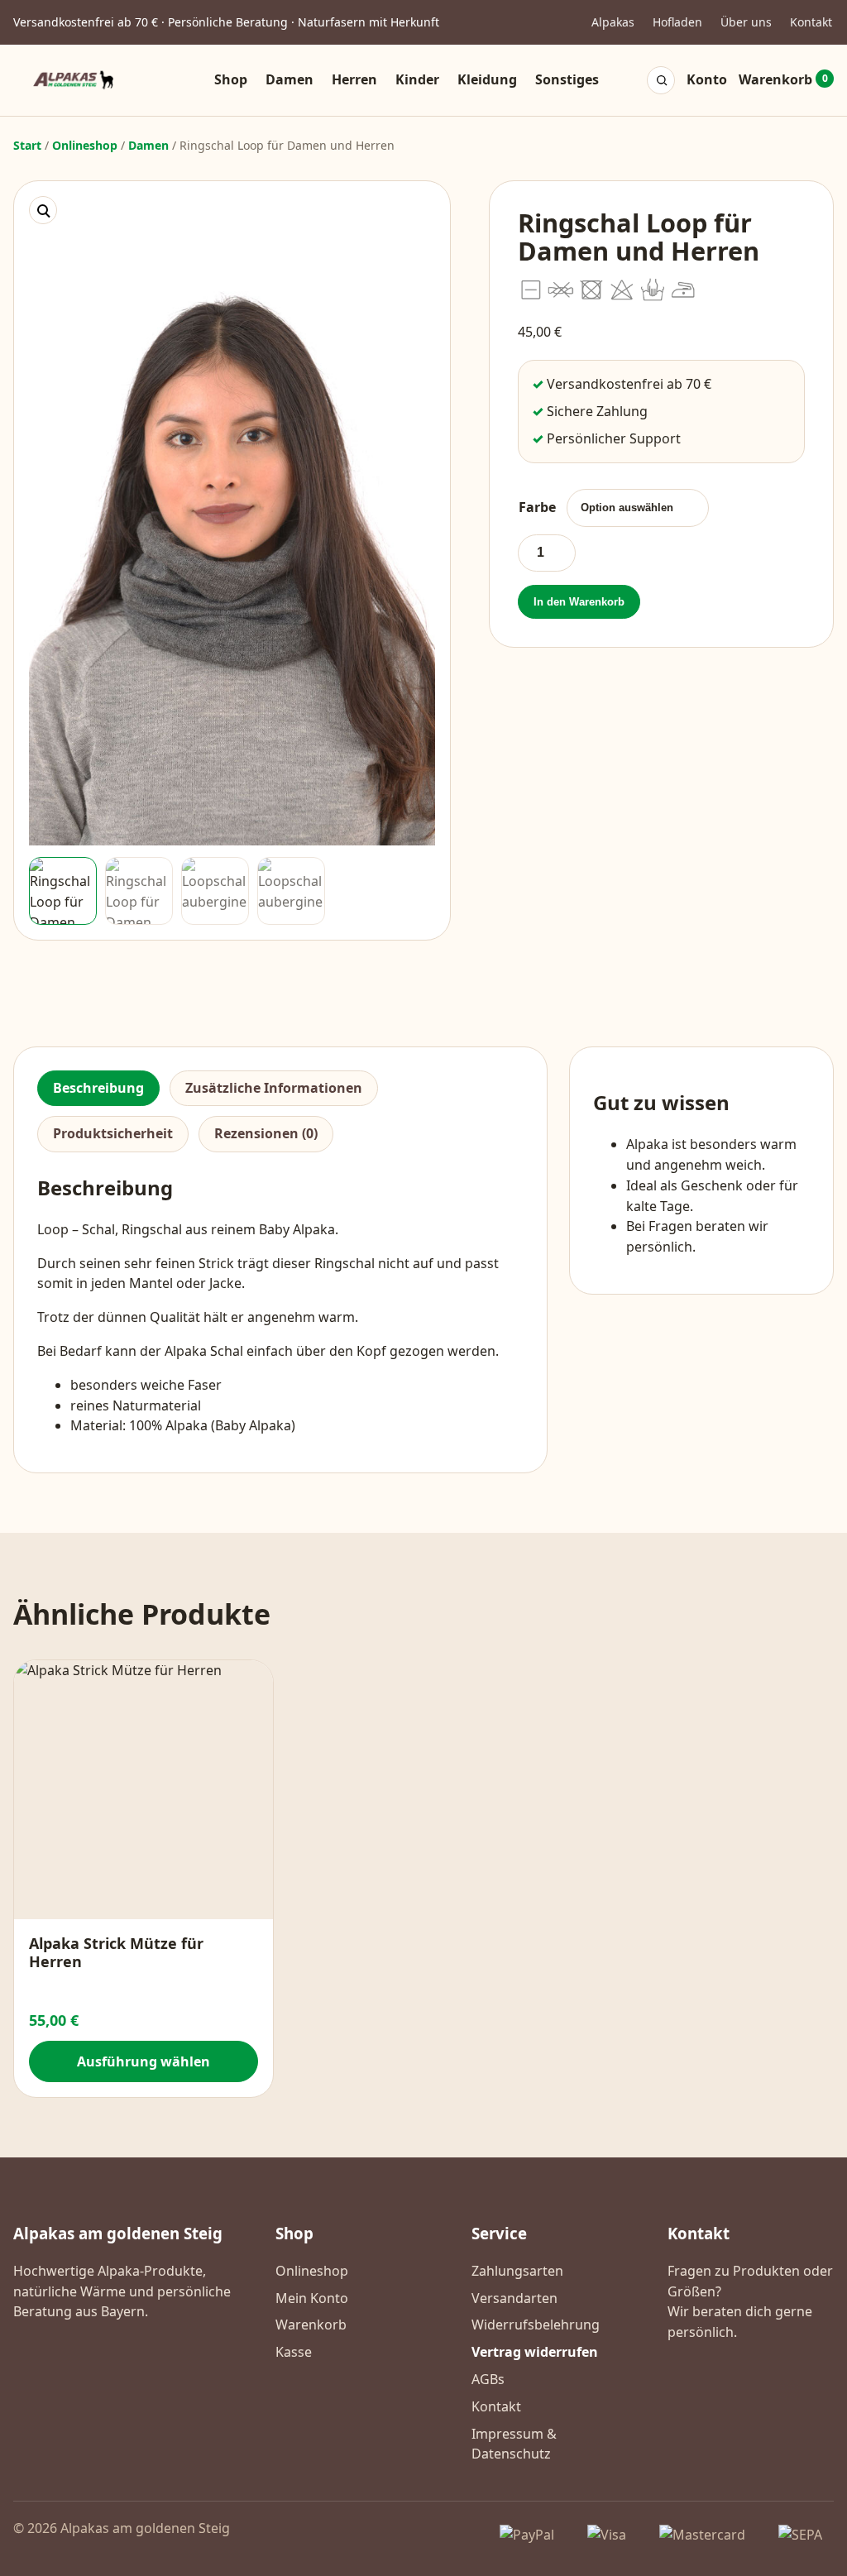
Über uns (746, 22)
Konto (707, 79)
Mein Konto (312, 2298)
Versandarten (514, 2298)
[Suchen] (662, 80)
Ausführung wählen (144, 2061)
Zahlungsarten (517, 2271)
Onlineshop (85, 145)
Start (27, 145)
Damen (290, 79)
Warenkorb (783, 79)
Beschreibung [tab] (98, 1088)
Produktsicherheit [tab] (113, 1133)
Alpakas (613, 22)
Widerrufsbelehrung (536, 2325)
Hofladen (677, 22)
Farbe (537, 507)
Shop (231, 79)
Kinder (417, 79)
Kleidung (487, 79)
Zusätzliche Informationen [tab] (274, 1088)
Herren (354, 79)
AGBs (488, 2379)
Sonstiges (567, 79)
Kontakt (811, 22)
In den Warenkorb (579, 602)
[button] (43, 210)
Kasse (294, 2352)
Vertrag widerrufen (535, 2352)
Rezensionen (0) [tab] (266, 1133)
